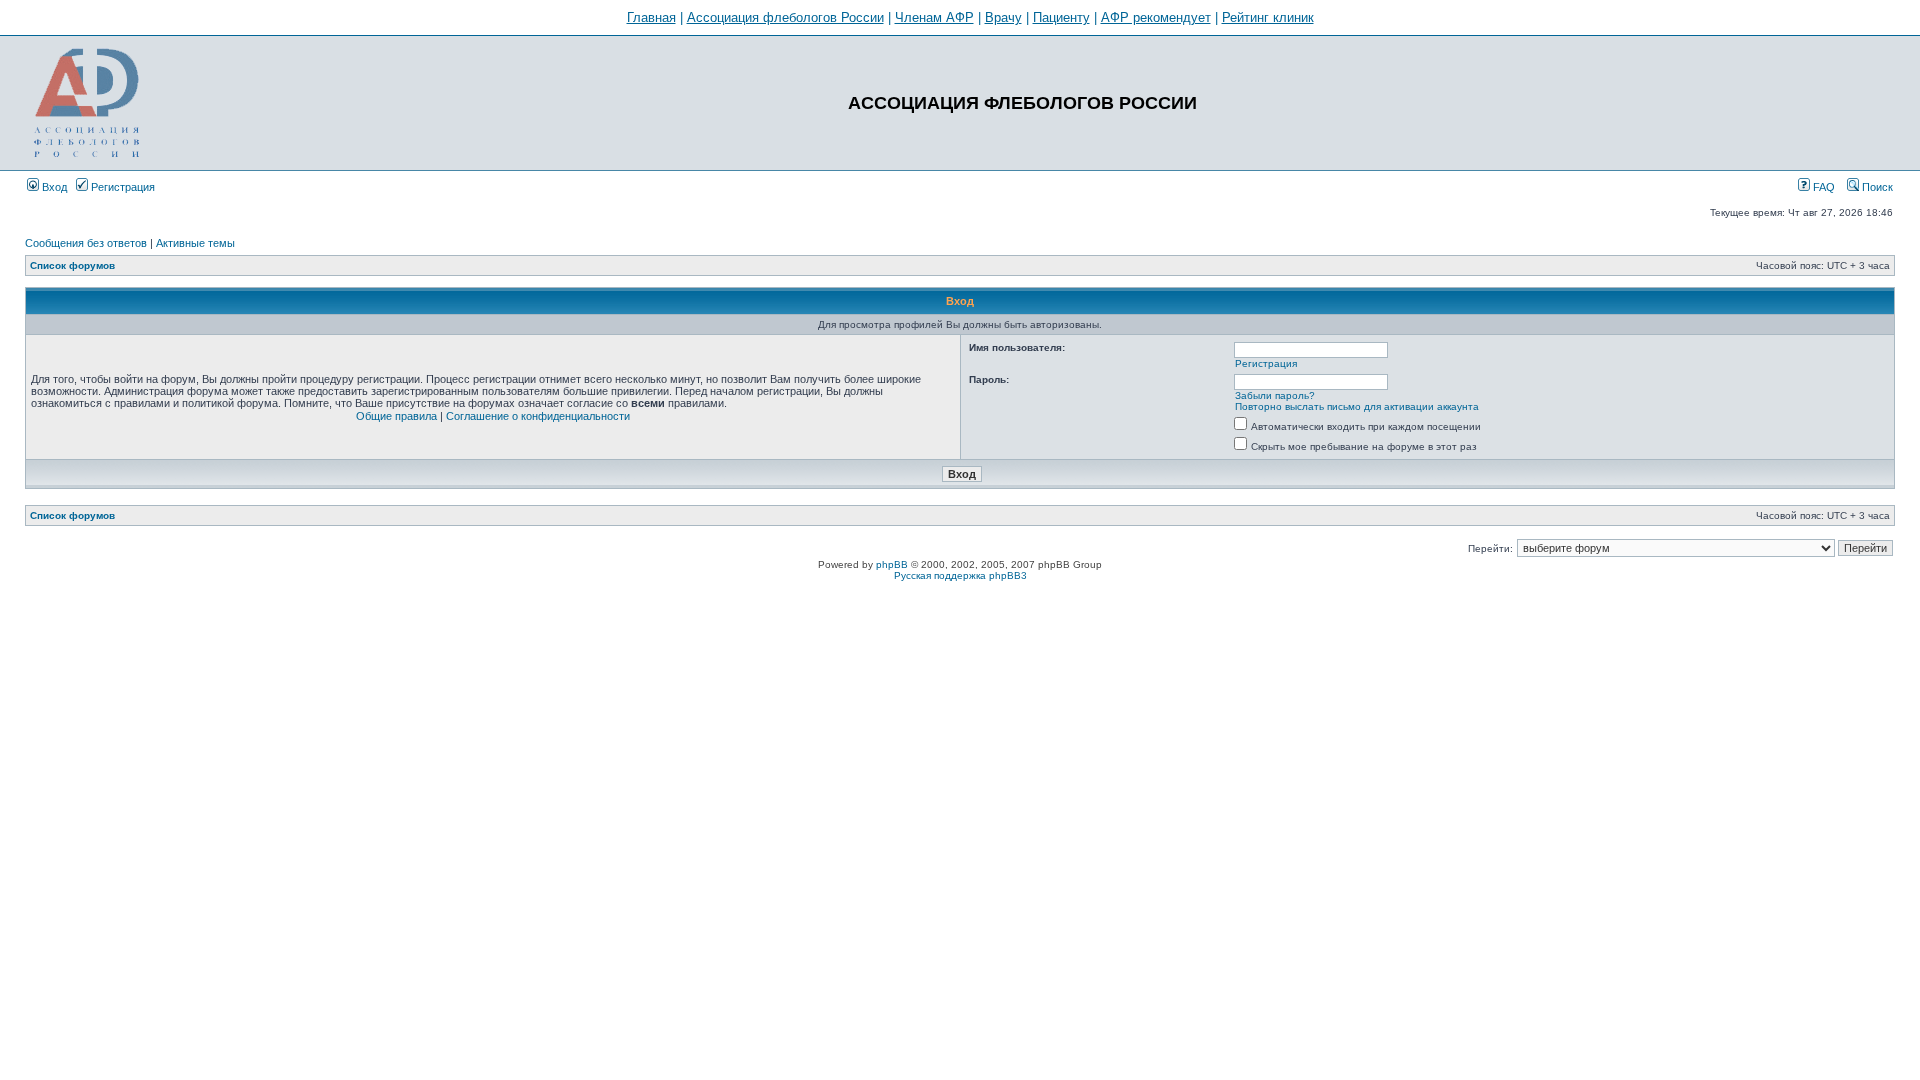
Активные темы (195, 243)
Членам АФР (934, 17)
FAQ (1822, 187)
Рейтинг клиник (1268, 17)
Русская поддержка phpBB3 (960, 575)
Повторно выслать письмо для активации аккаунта (1357, 406)
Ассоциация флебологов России (785, 17)
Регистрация (121, 187)
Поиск (1876, 187)
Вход (53, 187)
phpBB (892, 564)
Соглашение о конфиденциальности (538, 416)
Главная (651, 17)
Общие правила (396, 416)
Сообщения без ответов (86, 243)
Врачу (1003, 17)
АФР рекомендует (1156, 17)
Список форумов (72, 265)
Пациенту (1061, 17)
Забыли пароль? (1275, 395)
